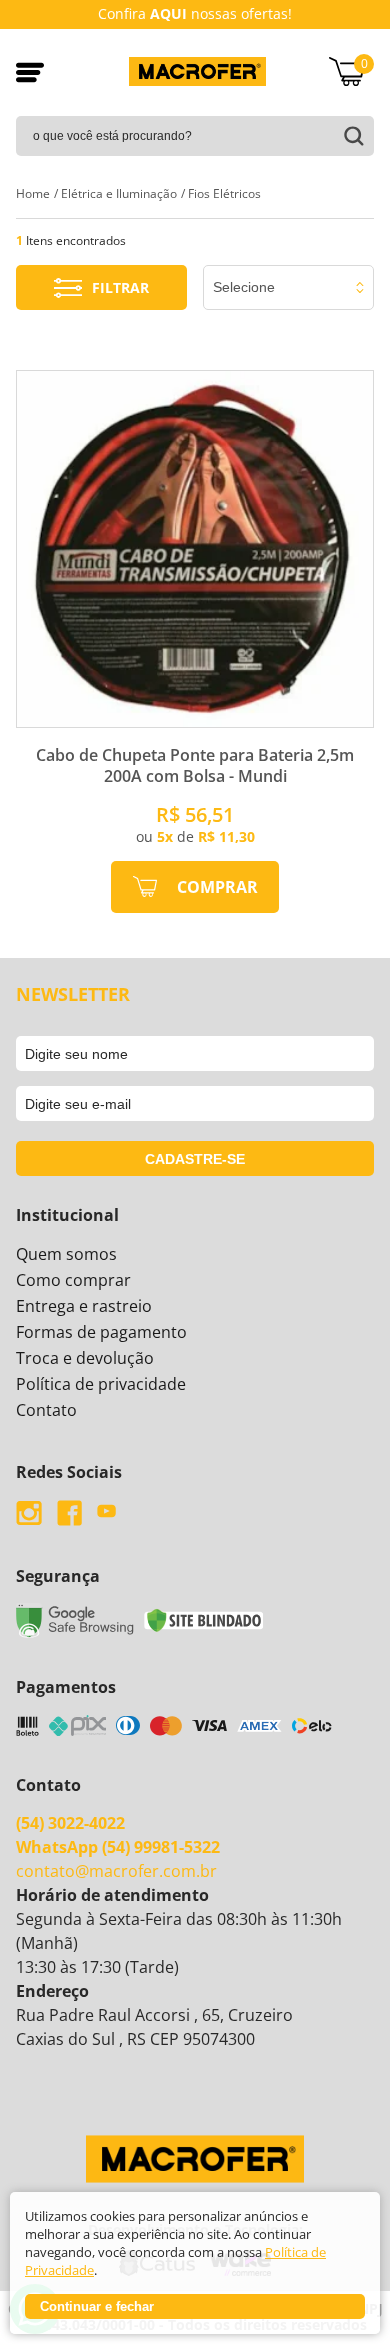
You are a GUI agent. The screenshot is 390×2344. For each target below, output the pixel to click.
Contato (46, 1410)
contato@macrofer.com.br (116, 1871)
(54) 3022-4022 (70, 1823)
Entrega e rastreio (84, 1306)
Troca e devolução (85, 1358)
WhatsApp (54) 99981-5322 (118, 1847)
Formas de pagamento (101, 1332)
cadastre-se (195, 1159)
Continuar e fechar (97, 2306)
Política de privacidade (101, 1384)
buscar (348, 135)
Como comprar (73, 1280)
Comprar (217, 887)
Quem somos (66, 1254)
